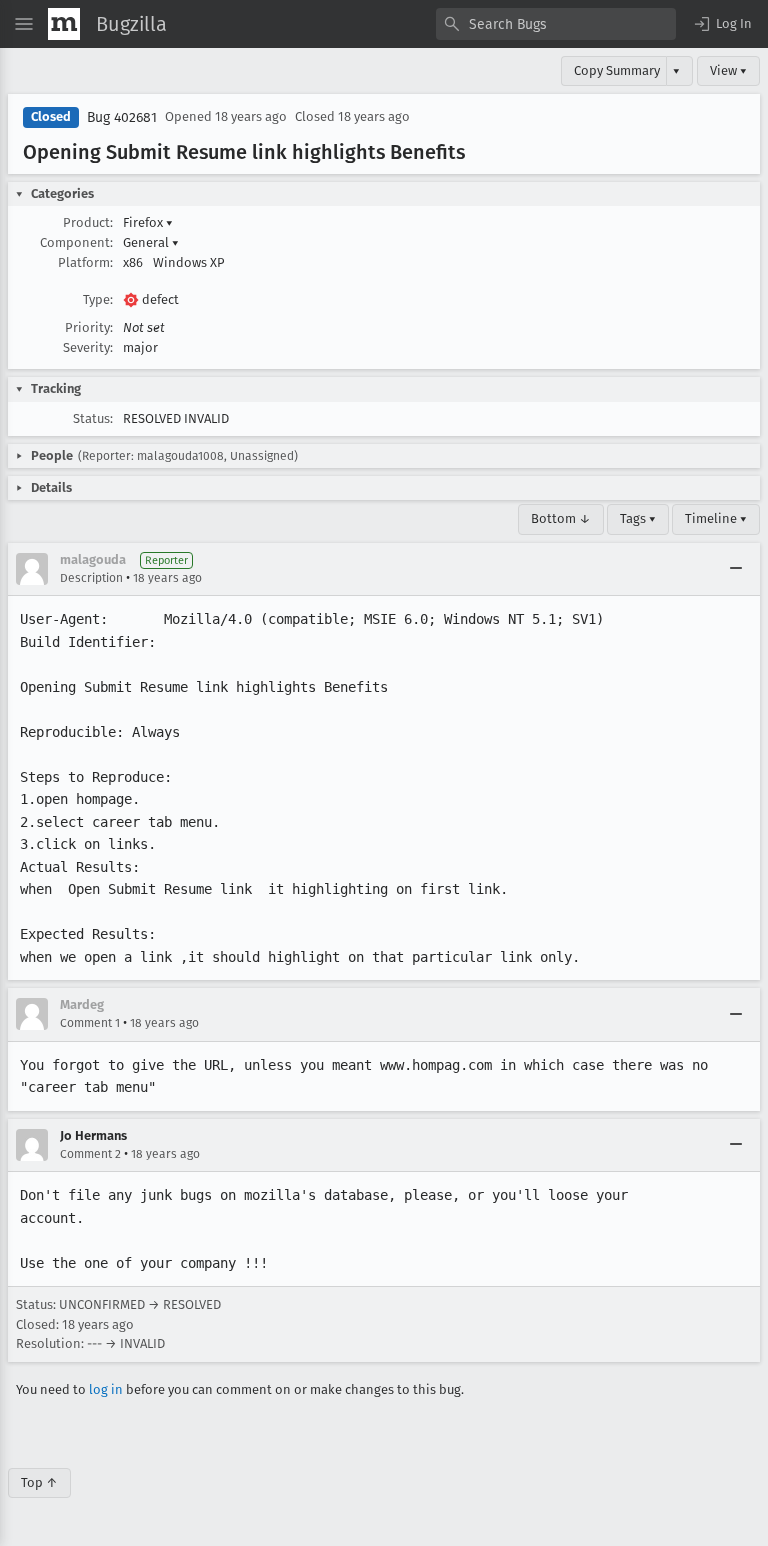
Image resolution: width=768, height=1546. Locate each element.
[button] (722, 24)
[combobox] (556, 24)
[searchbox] (556, 24)
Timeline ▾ (716, 518)
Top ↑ (39, 1482)
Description (91, 578)
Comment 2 (90, 1154)
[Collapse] (736, 569)
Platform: (85, 262)
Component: (76, 242)
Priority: (89, 327)
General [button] (151, 242)
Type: (98, 299)
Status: (93, 418)
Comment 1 (90, 1023)
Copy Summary (617, 70)
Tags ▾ (638, 518)
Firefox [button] (148, 222)
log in (106, 1389)
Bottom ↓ (561, 518)
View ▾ (728, 70)
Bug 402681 (122, 117)
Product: (88, 222)
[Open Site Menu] (24, 24)
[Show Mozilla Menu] (64, 24)
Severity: (88, 347)
